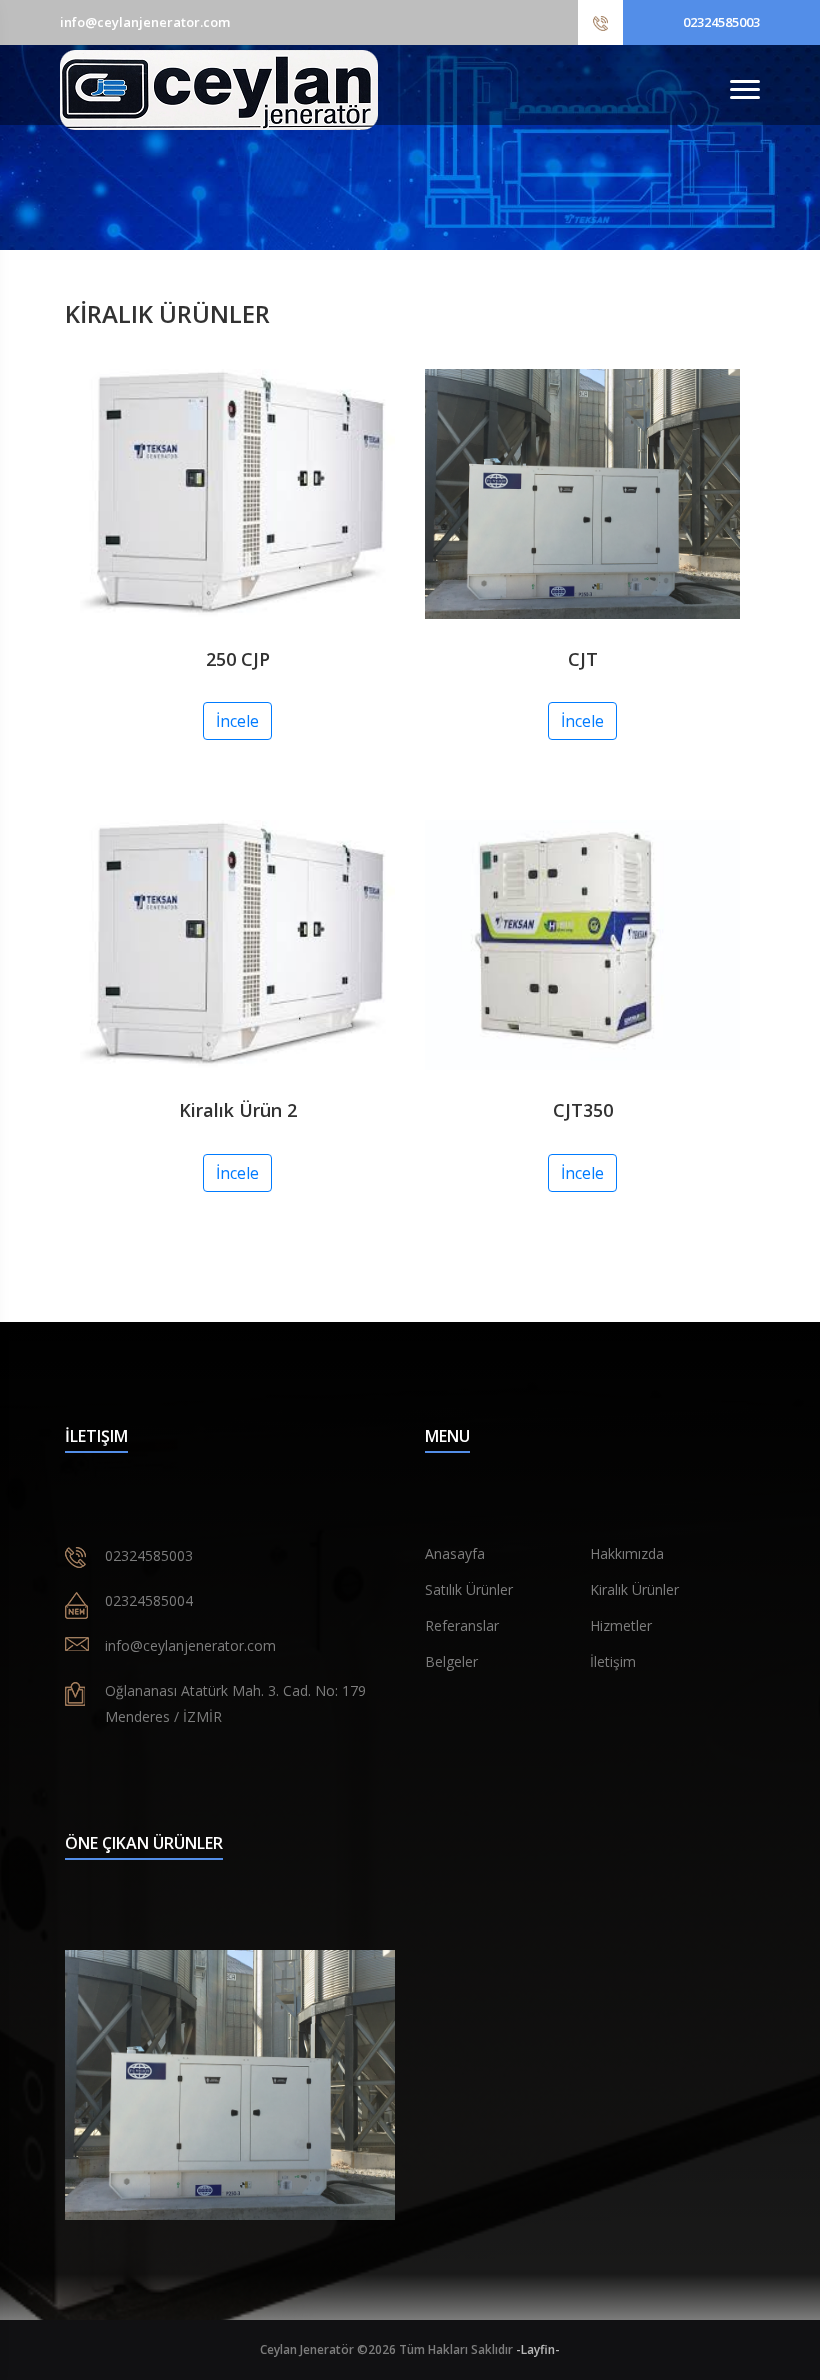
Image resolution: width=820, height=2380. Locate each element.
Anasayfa (455, 1553)
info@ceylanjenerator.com (145, 22)
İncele (237, 721)
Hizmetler (621, 1625)
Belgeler (451, 1661)
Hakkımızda (627, 1553)
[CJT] (230, 2085)
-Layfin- (538, 2349)
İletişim (613, 1661)
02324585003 (721, 22)
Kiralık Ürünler (634, 1589)
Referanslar (462, 1625)
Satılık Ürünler (469, 1589)
